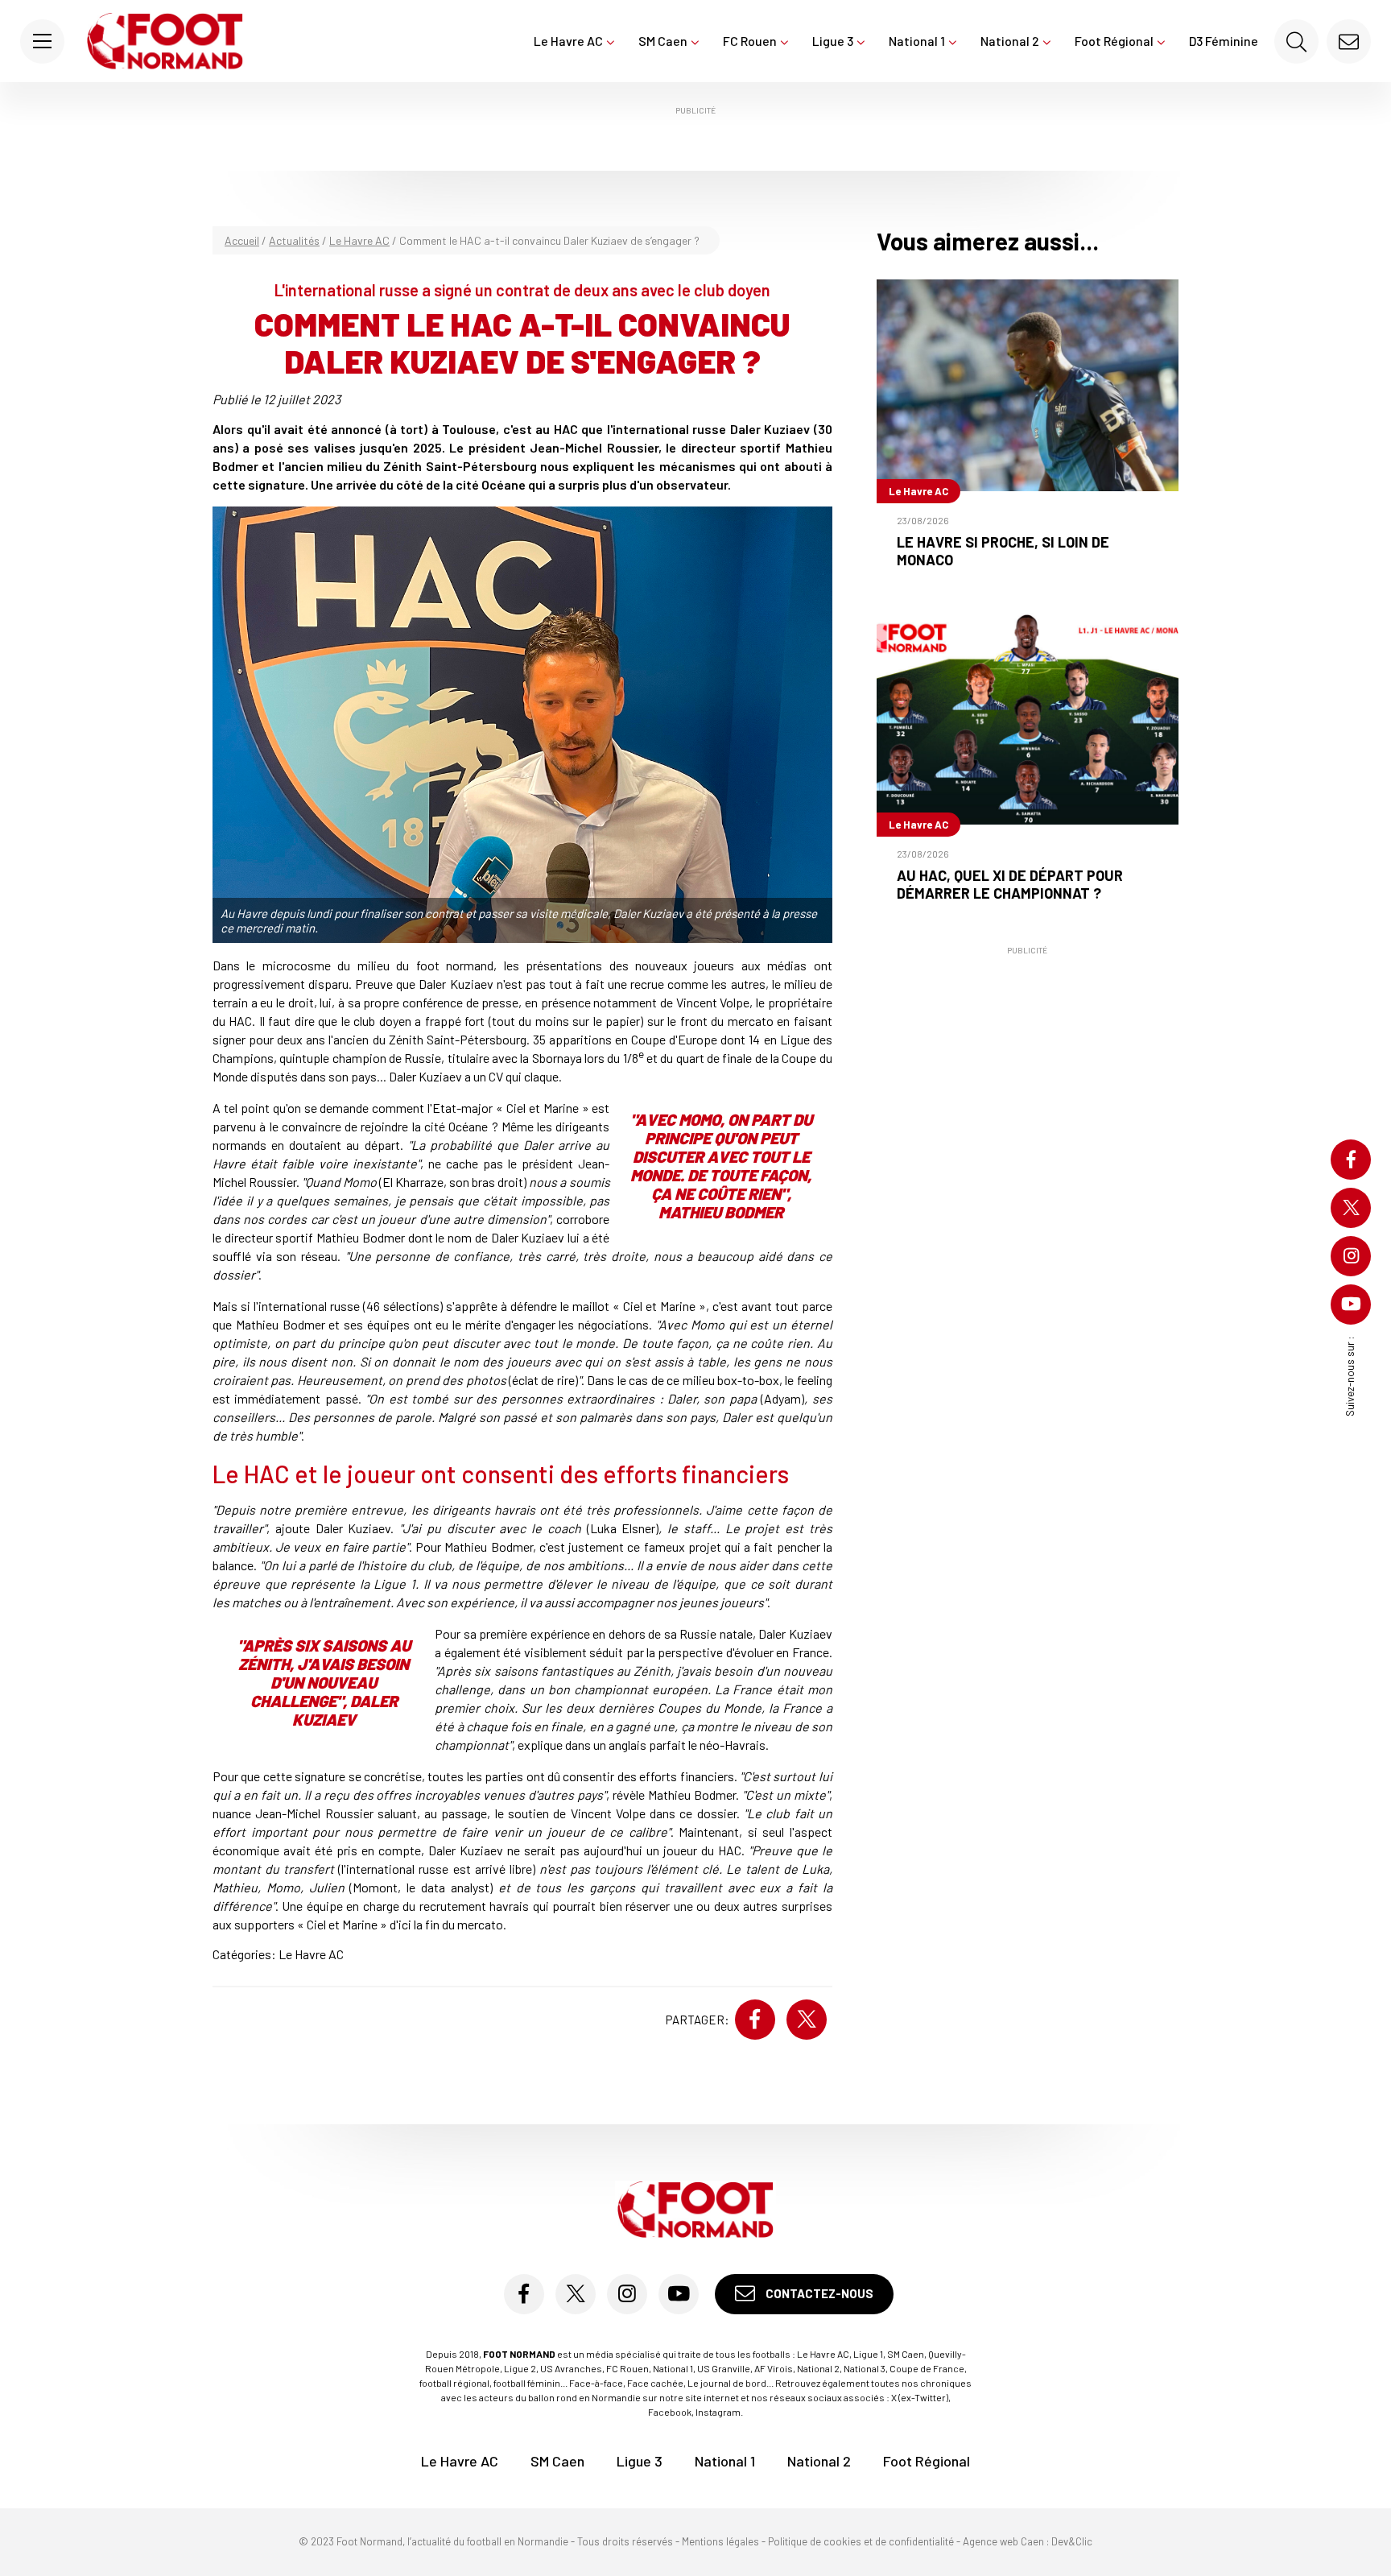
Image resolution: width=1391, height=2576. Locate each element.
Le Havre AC (568, 41)
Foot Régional (1114, 41)
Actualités (294, 240)
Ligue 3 (833, 41)
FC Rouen (750, 41)
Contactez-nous (818, 2293)
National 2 (1010, 41)
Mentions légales (720, 2541)
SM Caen (663, 41)
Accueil (242, 240)
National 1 (917, 41)
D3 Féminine (1224, 41)
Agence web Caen (1003, 2541)
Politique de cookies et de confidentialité (861, 2541)
